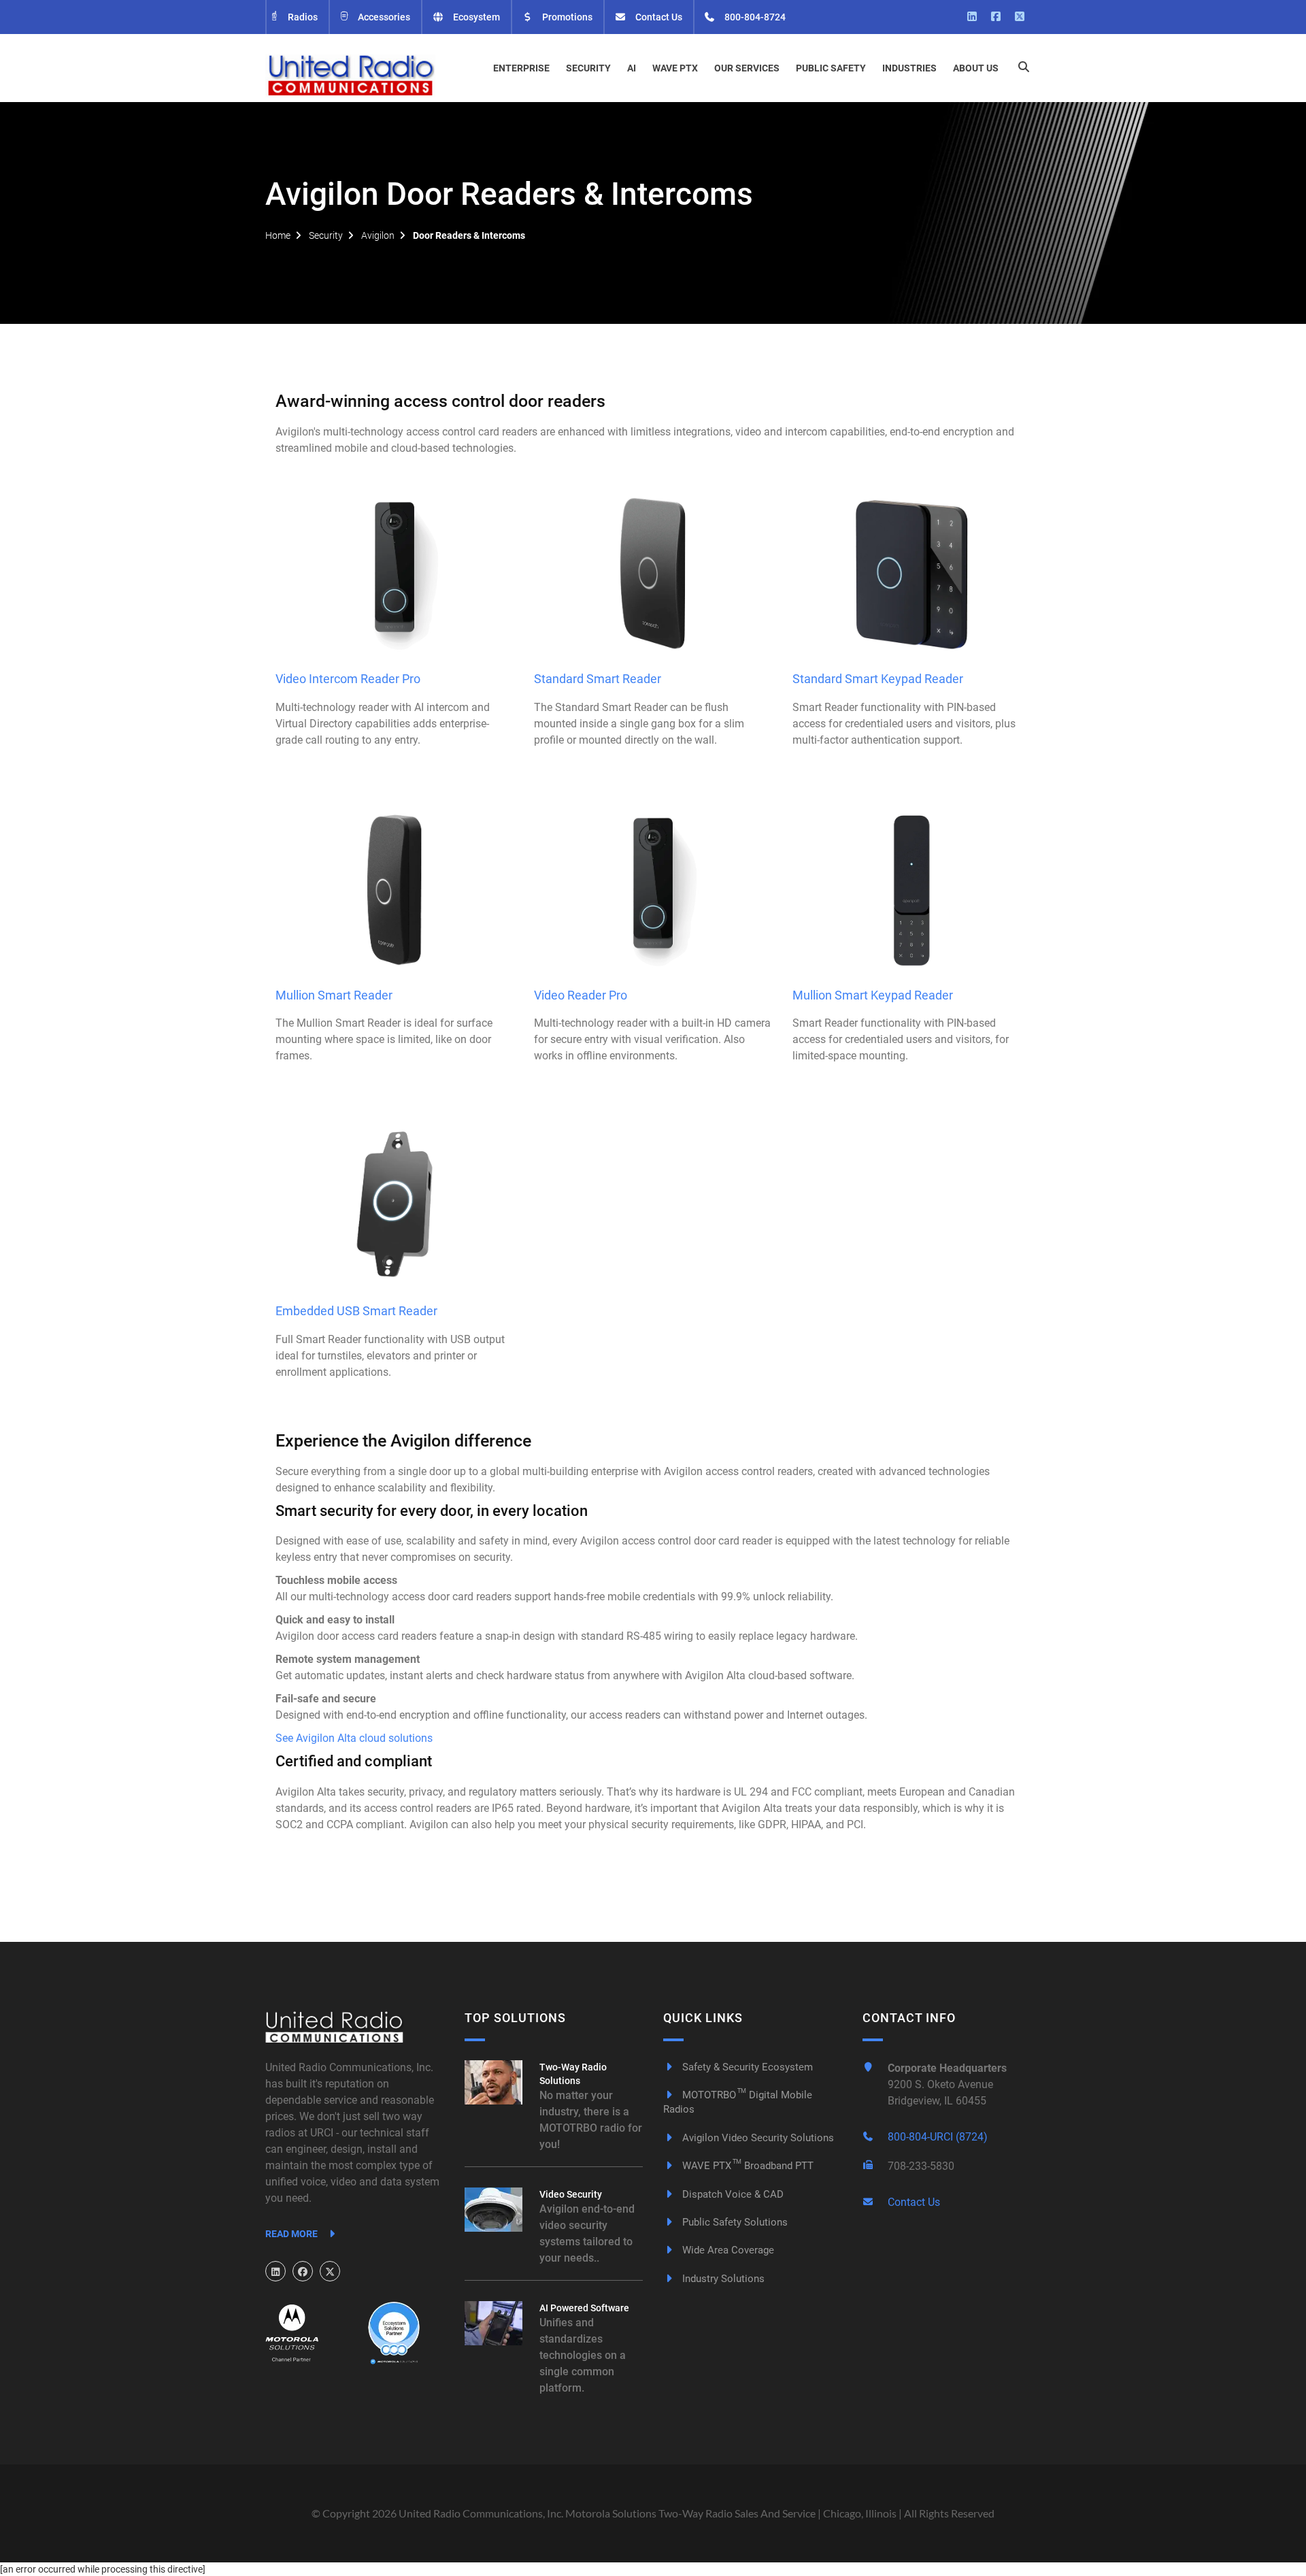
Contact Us (658, 17)
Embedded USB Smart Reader (356, 1311)
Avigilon (378, 235)
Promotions (566, 17)
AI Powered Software (584, 2308)
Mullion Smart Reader (334, 995)
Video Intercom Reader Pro (348, 679)
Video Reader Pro (581, 995)
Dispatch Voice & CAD (732, 2194)
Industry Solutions (722, 2279)
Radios (302, 17)
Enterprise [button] (521, 68)
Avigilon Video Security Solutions (757, 2138)
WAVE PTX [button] (675, 68)
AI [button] (632, 68)
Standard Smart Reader (598, 679)
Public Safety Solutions (734, 2222)
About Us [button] (976, 68)
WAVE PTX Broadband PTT (747, 2166)
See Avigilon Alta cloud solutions (354, 1738)
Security (326, 235)
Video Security (571, 2194)
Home (278, 235)
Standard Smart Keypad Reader (878, 679)
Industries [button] (909, 68)
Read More (292, 2234)
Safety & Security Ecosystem (746, 2067)
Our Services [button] (747, 68)
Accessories (383, 17)
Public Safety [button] (831, 68)
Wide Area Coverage (727, 2250)
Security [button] (588, 68)
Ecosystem (475, 17)
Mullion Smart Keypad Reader (873, 995)
